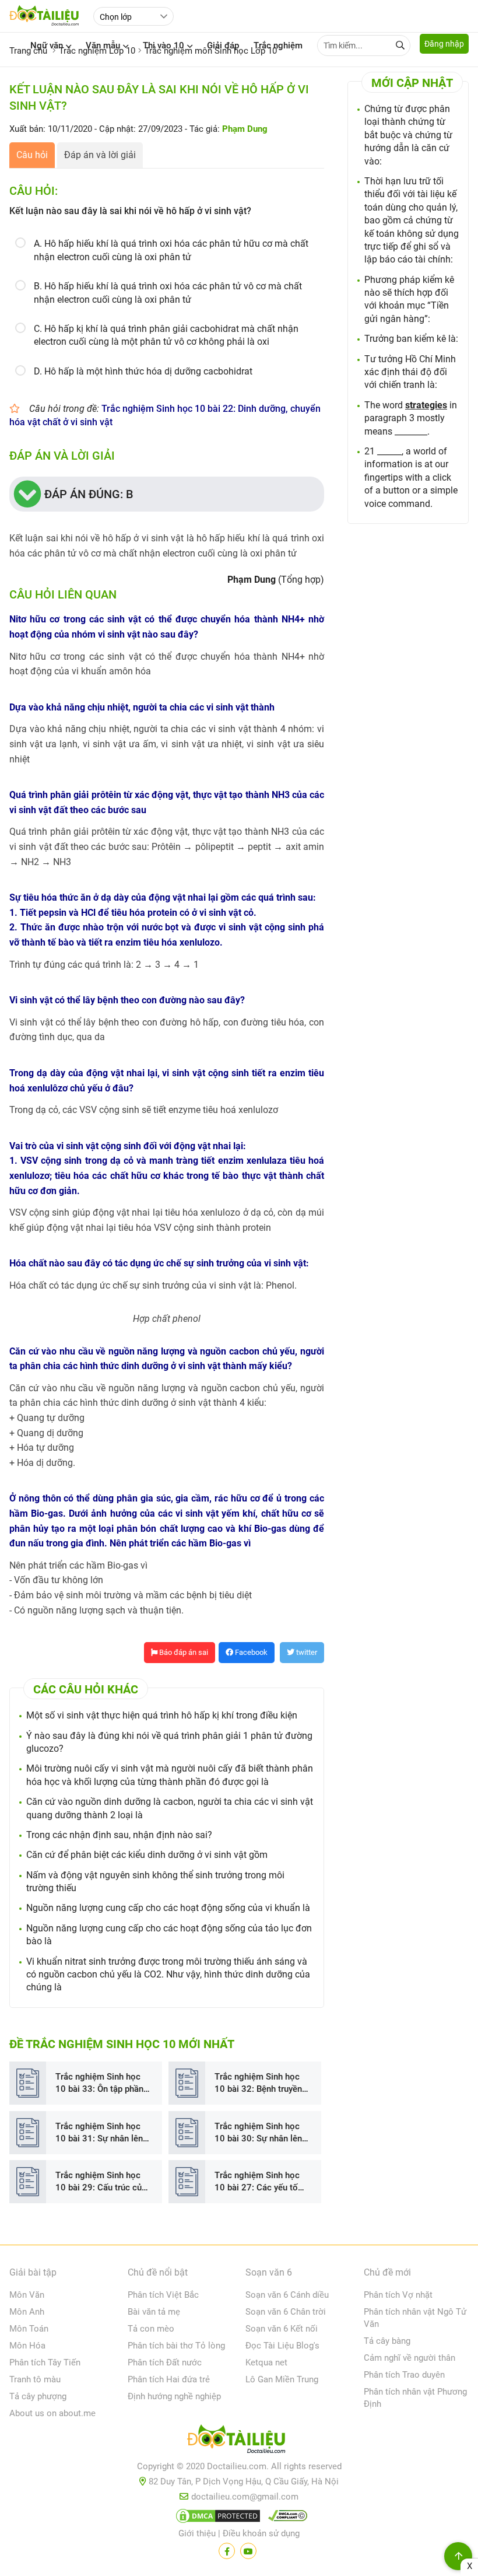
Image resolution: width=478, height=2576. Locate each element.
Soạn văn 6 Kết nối (282, 2329)
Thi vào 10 (164, 45)
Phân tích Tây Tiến (45, 2362)
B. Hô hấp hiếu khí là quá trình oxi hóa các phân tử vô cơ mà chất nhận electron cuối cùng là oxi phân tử (168, 293)
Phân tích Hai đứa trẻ (169, 2379)
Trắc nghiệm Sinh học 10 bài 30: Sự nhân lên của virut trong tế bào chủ (258, 2133)
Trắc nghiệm (278, 45)
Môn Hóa (27, 2346)
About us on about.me (52, 2413)
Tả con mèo (151, 2329)
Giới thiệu (197, 2533)
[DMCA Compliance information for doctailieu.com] (285, 2518)
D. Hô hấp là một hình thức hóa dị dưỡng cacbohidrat (143, 371)
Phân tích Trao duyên (404, 2375)
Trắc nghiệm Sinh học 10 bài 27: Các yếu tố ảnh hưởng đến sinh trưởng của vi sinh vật (257, 2182)
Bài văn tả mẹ (154, 2312)
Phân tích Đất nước (165, 2362)
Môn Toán (29, 2329)
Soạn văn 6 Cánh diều (287, 2295)
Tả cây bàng (387, 2341)
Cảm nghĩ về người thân (410, 2358)
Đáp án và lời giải (100, 155)
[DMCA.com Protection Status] (216, 2518)
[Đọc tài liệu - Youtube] (248, 2551)
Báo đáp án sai (183, 1652)
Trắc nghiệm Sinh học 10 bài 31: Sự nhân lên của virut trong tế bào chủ (99, 2133)
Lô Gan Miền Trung (282, 2379)
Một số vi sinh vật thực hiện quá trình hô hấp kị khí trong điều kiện (162, 1715)
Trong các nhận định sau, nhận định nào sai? (119, 1835)
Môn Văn (27, 2295)
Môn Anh (27, 2312)
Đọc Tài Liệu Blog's (282, 2346)
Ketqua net (266, 2362)
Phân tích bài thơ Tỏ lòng (176, 2346)
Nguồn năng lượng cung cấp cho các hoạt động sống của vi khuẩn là (168, 1908)
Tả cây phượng (38, 2396)
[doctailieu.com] (239, 2441)
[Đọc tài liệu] (227, 2551)
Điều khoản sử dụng (261, 2533)
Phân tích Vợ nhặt (398, 2295)
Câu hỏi (32, 155)
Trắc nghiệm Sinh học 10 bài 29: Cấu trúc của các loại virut (101, 2182)
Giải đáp (223, 45)
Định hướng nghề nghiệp (174, 2396)
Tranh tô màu (35, 2379)
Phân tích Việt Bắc (163, 2295)
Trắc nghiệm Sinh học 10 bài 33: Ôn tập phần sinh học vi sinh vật (99, 2083)
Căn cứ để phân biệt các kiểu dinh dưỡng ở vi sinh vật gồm (147, 1855)
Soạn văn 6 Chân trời (286, 2312)
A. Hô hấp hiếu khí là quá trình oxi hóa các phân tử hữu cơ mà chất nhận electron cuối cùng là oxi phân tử (171, 250)
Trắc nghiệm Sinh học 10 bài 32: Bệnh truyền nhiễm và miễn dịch (258, 2083)
